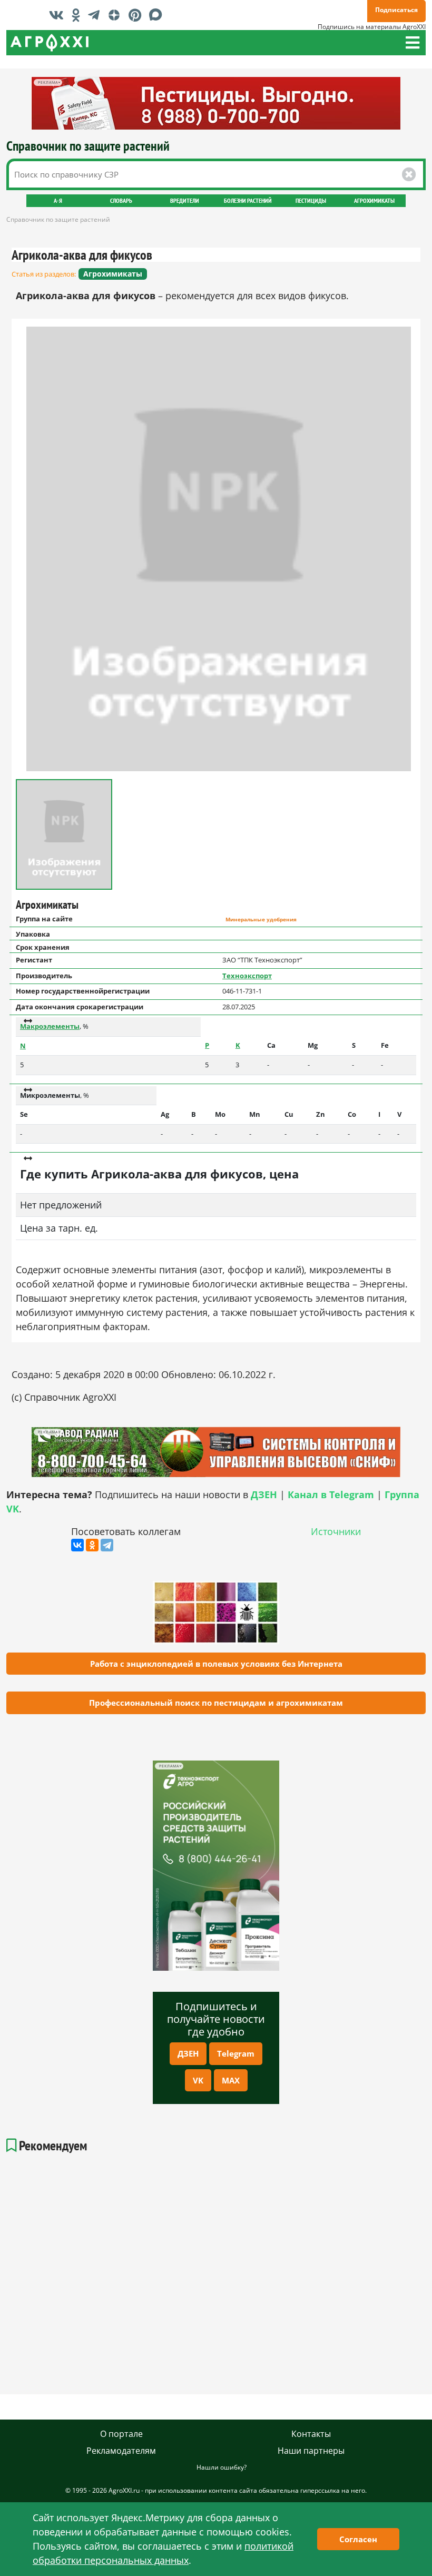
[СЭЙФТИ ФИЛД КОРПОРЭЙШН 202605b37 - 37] (216, 103)
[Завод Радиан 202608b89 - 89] (216, 1452)
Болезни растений (248, 200)
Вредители (185, 200)
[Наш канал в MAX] (158, 15)
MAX (231, 2080)
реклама (169, 1766)
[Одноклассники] (92, 1545)
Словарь (121, 200)
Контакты (311, 2434)
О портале (121, 2434)
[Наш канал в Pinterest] (138, 15)
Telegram (236, 2053)
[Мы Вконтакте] (59, 15)
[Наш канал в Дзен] (117, 15)
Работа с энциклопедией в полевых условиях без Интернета (216, 1664)
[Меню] (413, 43)
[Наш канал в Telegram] (96, 15)
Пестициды (311, 200)
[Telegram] (107, 1545)
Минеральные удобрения (261, 920)
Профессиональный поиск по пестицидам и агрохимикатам (216, 1703)
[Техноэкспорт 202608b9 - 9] (216, 1866)
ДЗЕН (188, 2053)
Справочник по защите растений (88, 146)
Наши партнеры (311, 2451)
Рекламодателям (121, 2451)
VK (198, 2080)
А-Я (58, 200)
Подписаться (396, 10)
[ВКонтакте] (77, 1545)
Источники (336, 1531)
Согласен (358, 2539)
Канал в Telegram (331, 1495)
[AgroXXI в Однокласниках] (78, 15)
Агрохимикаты (374, 200)
